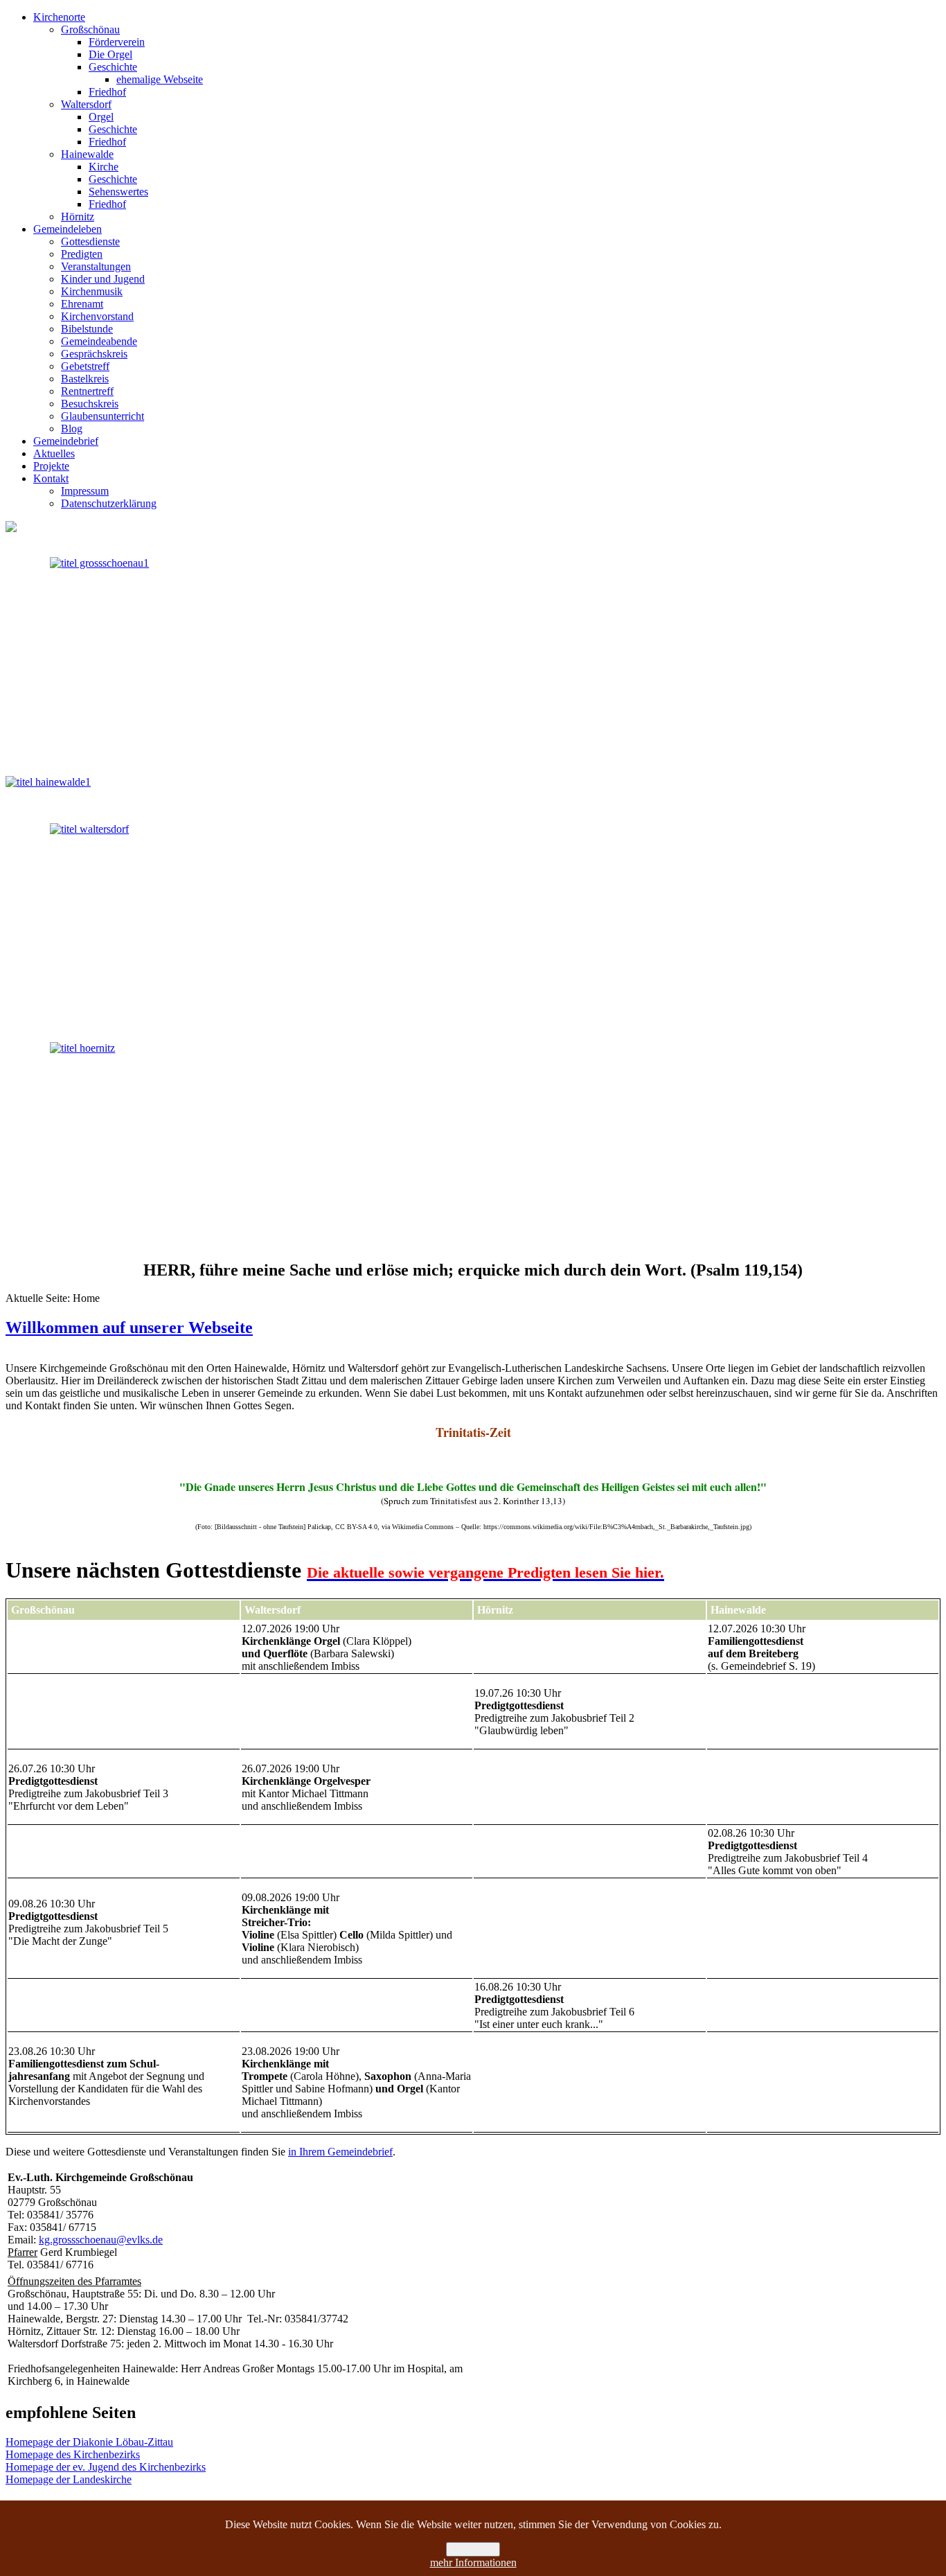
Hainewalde (87, 154)
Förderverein (117, 42)
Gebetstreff (85, 366)
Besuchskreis (90, 404)
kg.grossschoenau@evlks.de (101, 2240)
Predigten (82, 254)
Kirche (104, 167)
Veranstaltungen (96, 266)
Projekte (51, 466)
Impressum (85, 491)
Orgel (101, 117)
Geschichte (113, 67)
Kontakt (51, 478)
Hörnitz (78, 217)
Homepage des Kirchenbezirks (73, 2454)
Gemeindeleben (68, 229)
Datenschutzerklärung (109, 503)
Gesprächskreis (94, 354)
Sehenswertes (118, 192)
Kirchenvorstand (97, 316)
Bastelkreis (85, 379)
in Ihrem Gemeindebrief (340, 2152)
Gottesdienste (90, 241)
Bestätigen (473, 2549)
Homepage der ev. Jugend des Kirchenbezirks (106, 2467)
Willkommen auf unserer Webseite (129, 1327)
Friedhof (107, 92)
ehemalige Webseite (160, 79)
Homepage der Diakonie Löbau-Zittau (89, 2442)
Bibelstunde (87, 329)
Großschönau (90, 29)
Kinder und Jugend (103, 279)
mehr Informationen (473, 2562)
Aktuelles (54, 453)
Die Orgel (110, 54)
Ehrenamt (82, 304)
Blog (72, 429)
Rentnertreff (87, 391)
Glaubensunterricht (102, 416)
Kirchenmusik (92, 291)
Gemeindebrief (66, 441)
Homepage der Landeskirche (69, 2479)
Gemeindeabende (99, 341)
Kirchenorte (59, 17)
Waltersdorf (86, 104)
